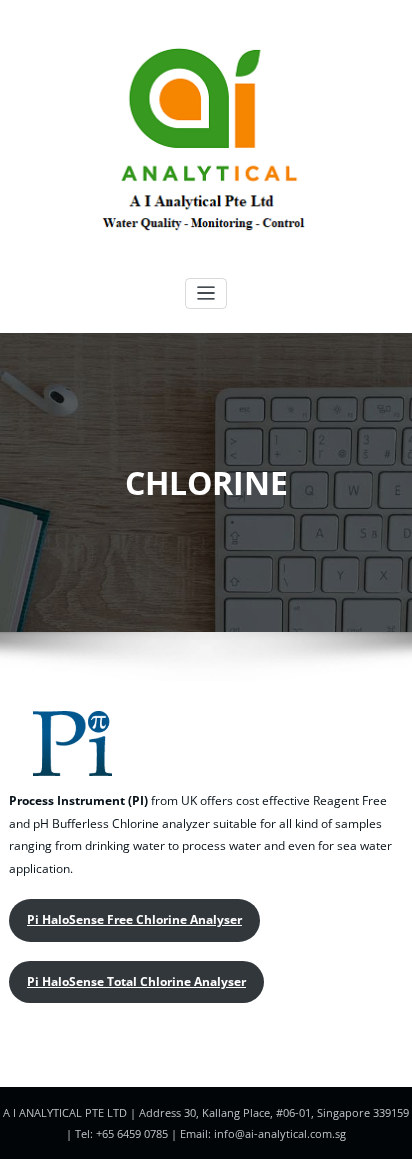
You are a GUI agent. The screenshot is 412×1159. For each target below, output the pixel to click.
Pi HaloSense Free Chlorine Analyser (134, 919)
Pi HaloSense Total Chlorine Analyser (136, 981)
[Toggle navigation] (206, 293)
